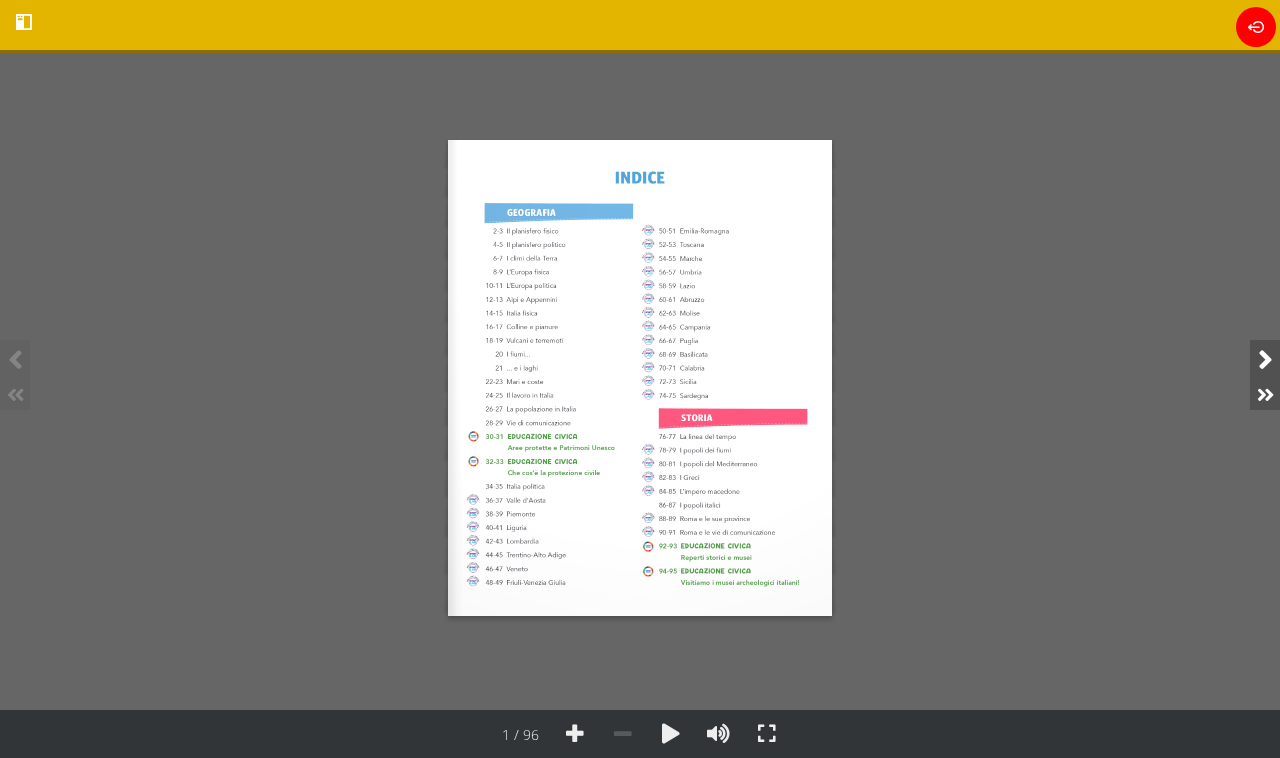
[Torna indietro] (1256, 27)
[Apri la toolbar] (24, 22)
